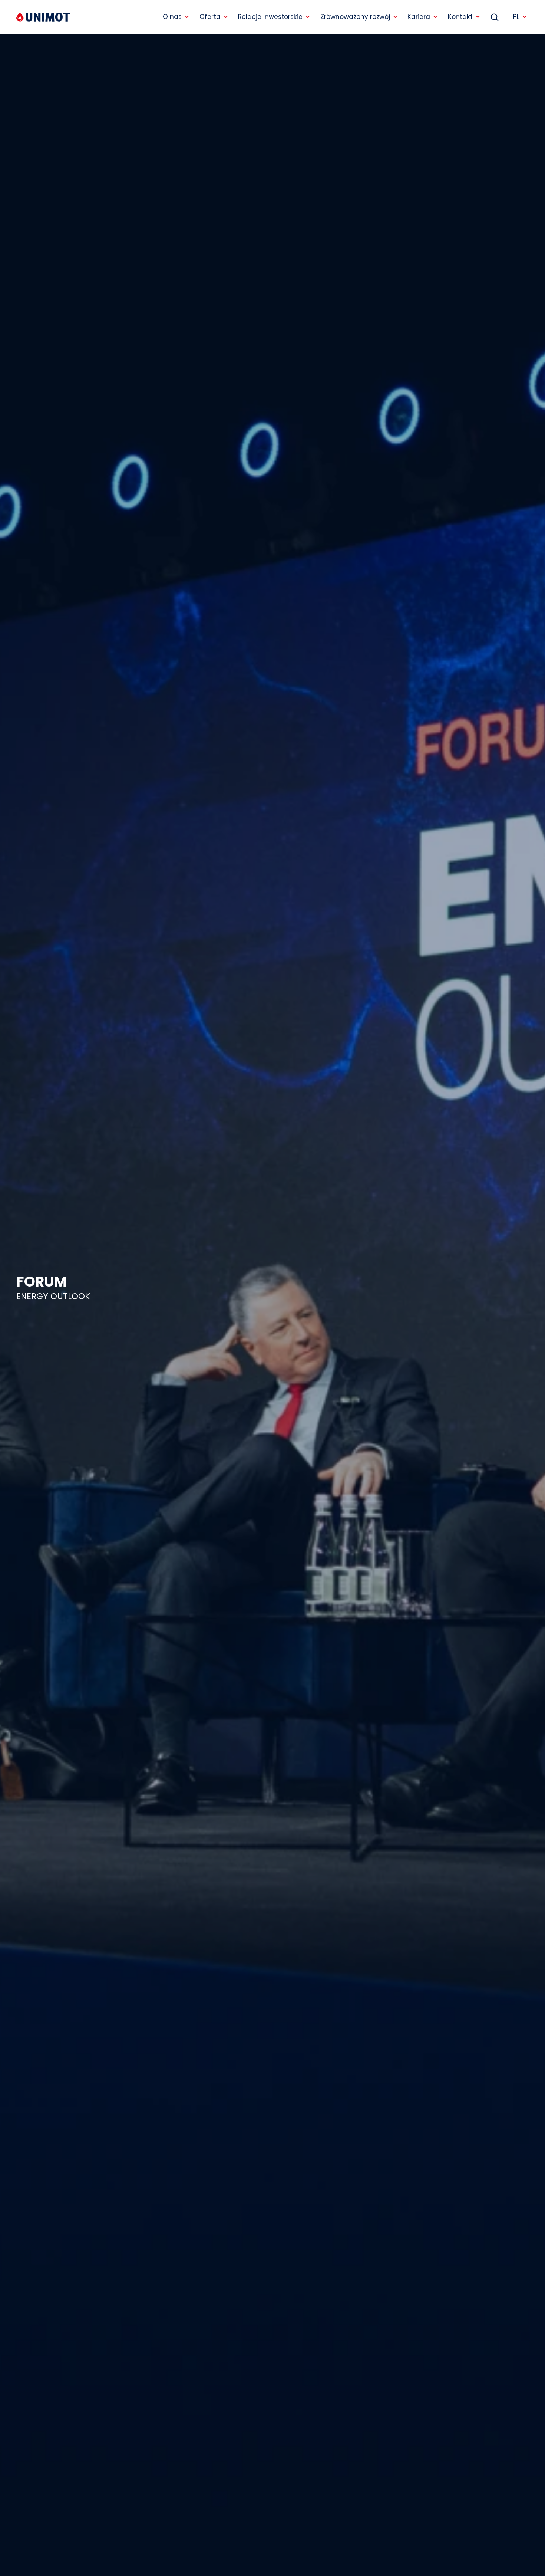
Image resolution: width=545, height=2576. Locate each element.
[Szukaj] (495, 17)
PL (516, 17)
